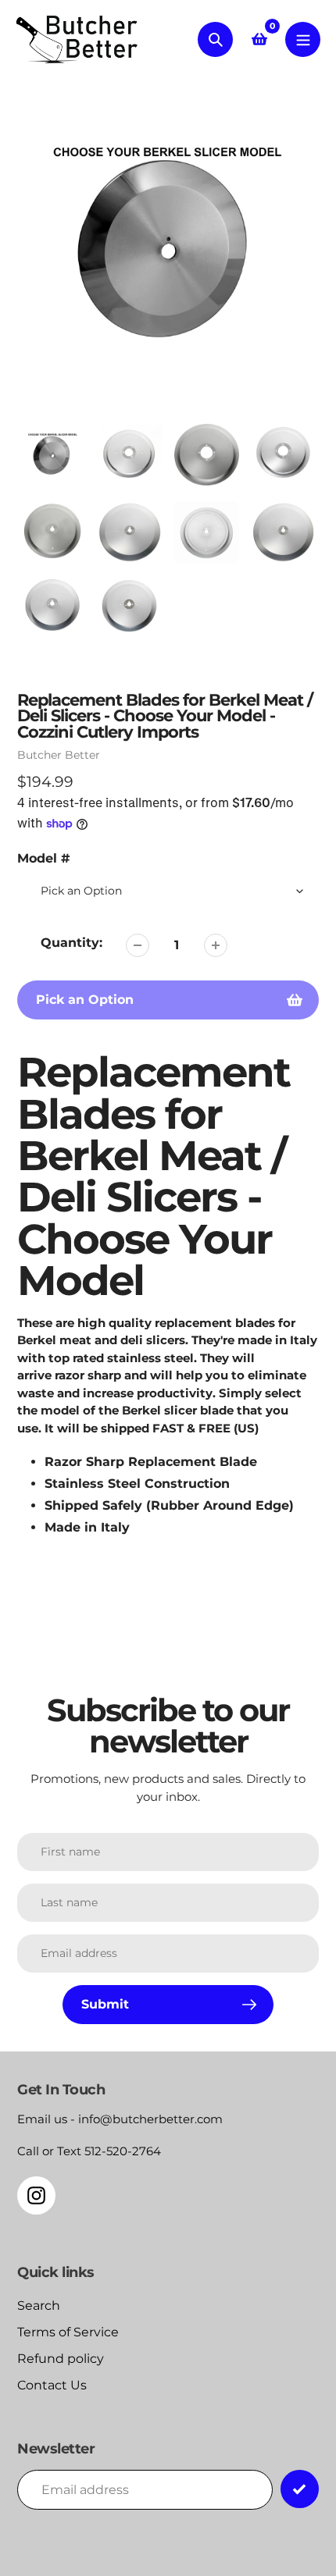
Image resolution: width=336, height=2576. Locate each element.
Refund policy (61, 2359)
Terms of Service (68, 2332)
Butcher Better (59, 755)
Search (39, 2306)
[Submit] (300, 2489)
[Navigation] (303, 39)
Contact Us (52, 2385)
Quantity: (71, 943)
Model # (44, 858)
